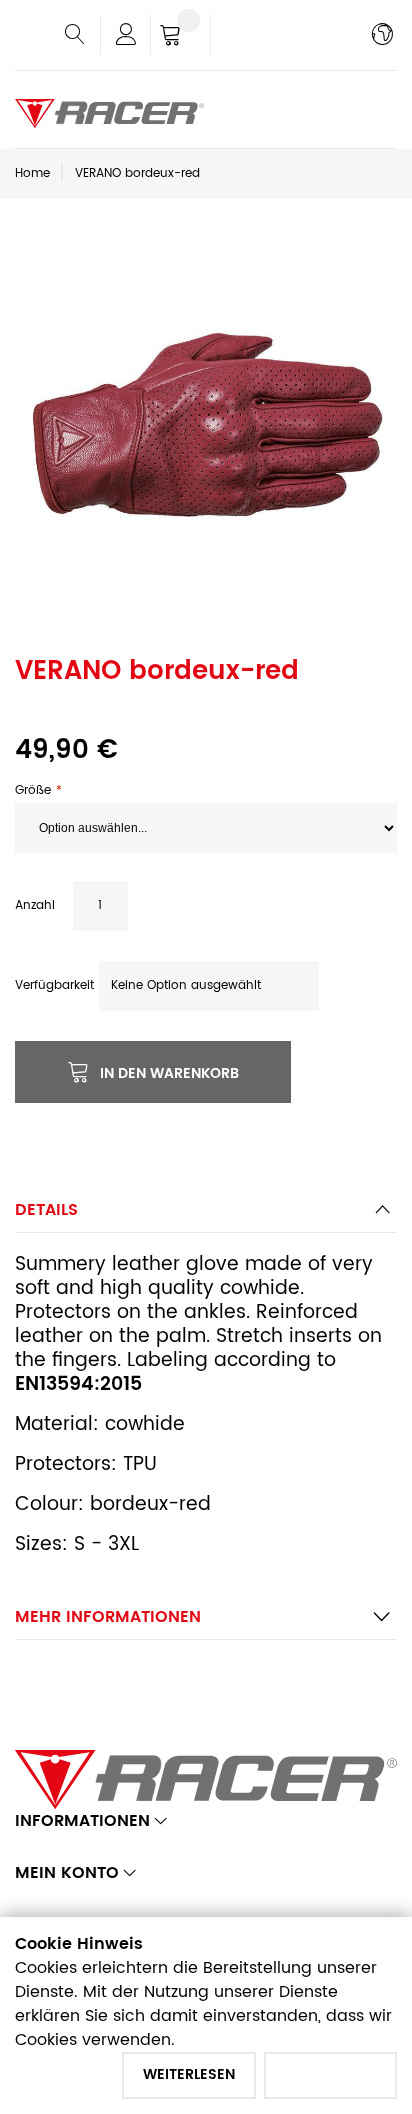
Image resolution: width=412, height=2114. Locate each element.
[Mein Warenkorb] (180, 37)
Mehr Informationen (108, 1617)
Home (32, 173)
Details (46, 1210)
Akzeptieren (330, 2074)
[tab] (206, 1215)
